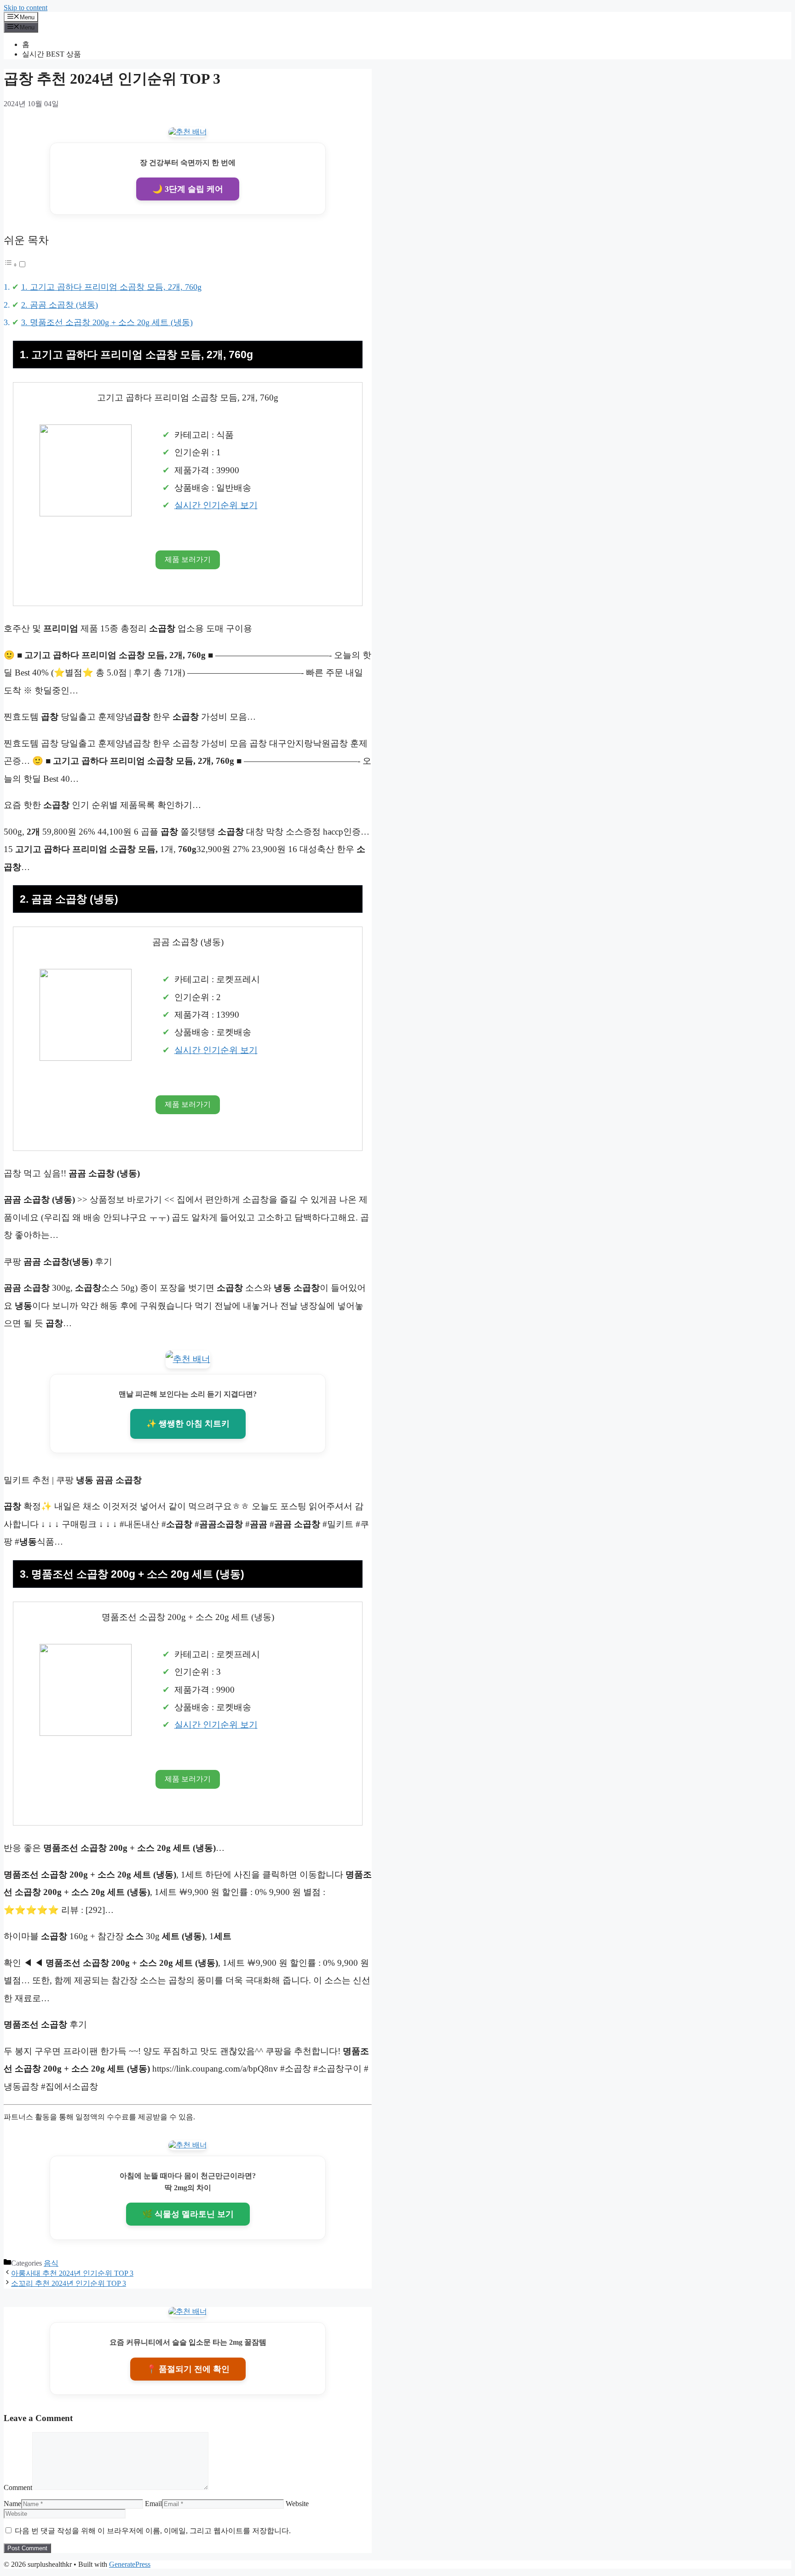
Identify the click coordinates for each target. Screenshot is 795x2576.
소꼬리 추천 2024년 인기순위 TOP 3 (69, 2283)
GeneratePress (130, 2564)
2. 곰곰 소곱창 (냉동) (60, 305)
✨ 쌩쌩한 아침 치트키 (188, 1424)
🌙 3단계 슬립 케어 (188, 189)
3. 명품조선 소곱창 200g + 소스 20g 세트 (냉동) (107, 322)
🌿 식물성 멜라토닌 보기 (188, 2214)
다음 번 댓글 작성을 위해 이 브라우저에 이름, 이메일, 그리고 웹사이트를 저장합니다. (153, 2531)
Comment (18, 2487)
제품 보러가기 (188, 559)
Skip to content (26, 8)
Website (297, 2504)
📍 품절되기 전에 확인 (188, 2369)
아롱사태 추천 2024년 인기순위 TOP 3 (72, 2273)
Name (12, 2504)
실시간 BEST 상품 (52, 54)
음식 (51, 2263)
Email (153, 2504)
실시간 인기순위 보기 (216, 505)
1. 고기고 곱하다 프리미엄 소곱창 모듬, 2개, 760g (111, 287)
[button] (15, 264)
